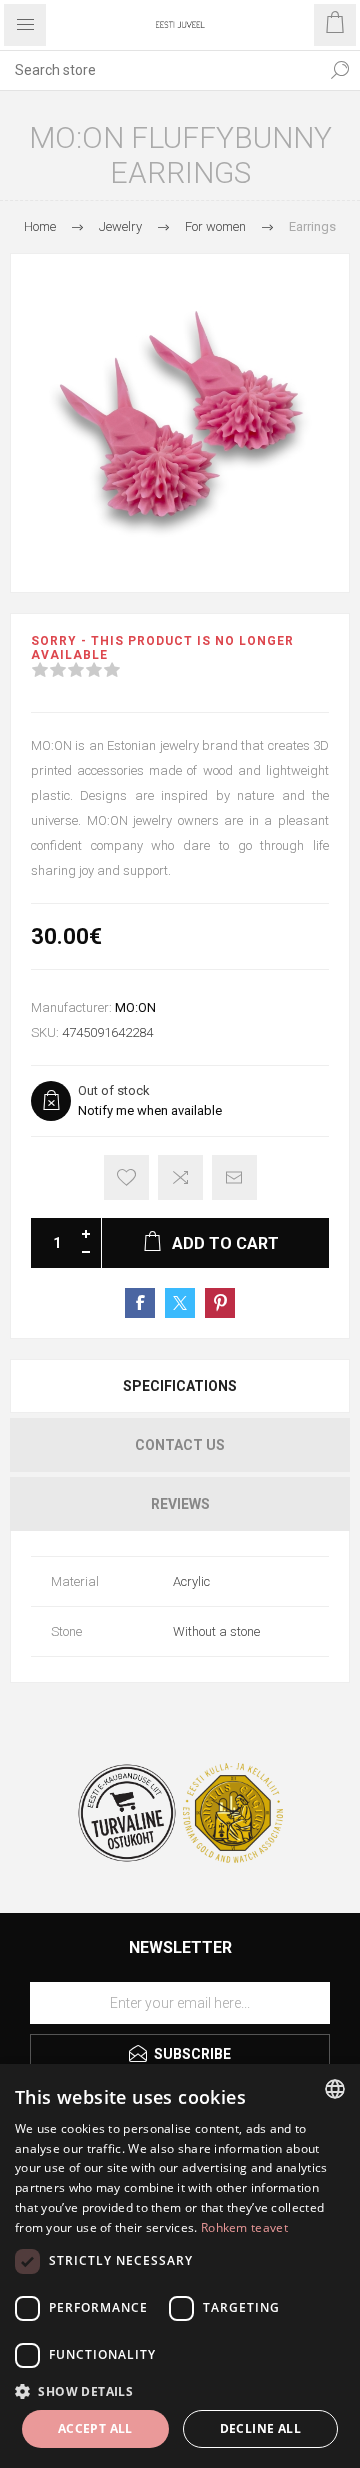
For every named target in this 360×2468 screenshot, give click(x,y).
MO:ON (135, 1007)
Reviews (180, 1504)
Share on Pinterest (220, 1303)
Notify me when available (150, 1110)
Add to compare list (180, 1177)
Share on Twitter (180, 1303)
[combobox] (160, 70)
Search (340, 70)
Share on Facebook (140, 1303)
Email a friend (234, 1177)
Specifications (180, 1386)
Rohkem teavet (244, 2227)
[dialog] (180, 2266)
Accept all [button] (95, 2428)
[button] (180, 2390)
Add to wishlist (126, 1177)
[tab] (180, 1386)
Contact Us (180, 1445)
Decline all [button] (260, 2428)
